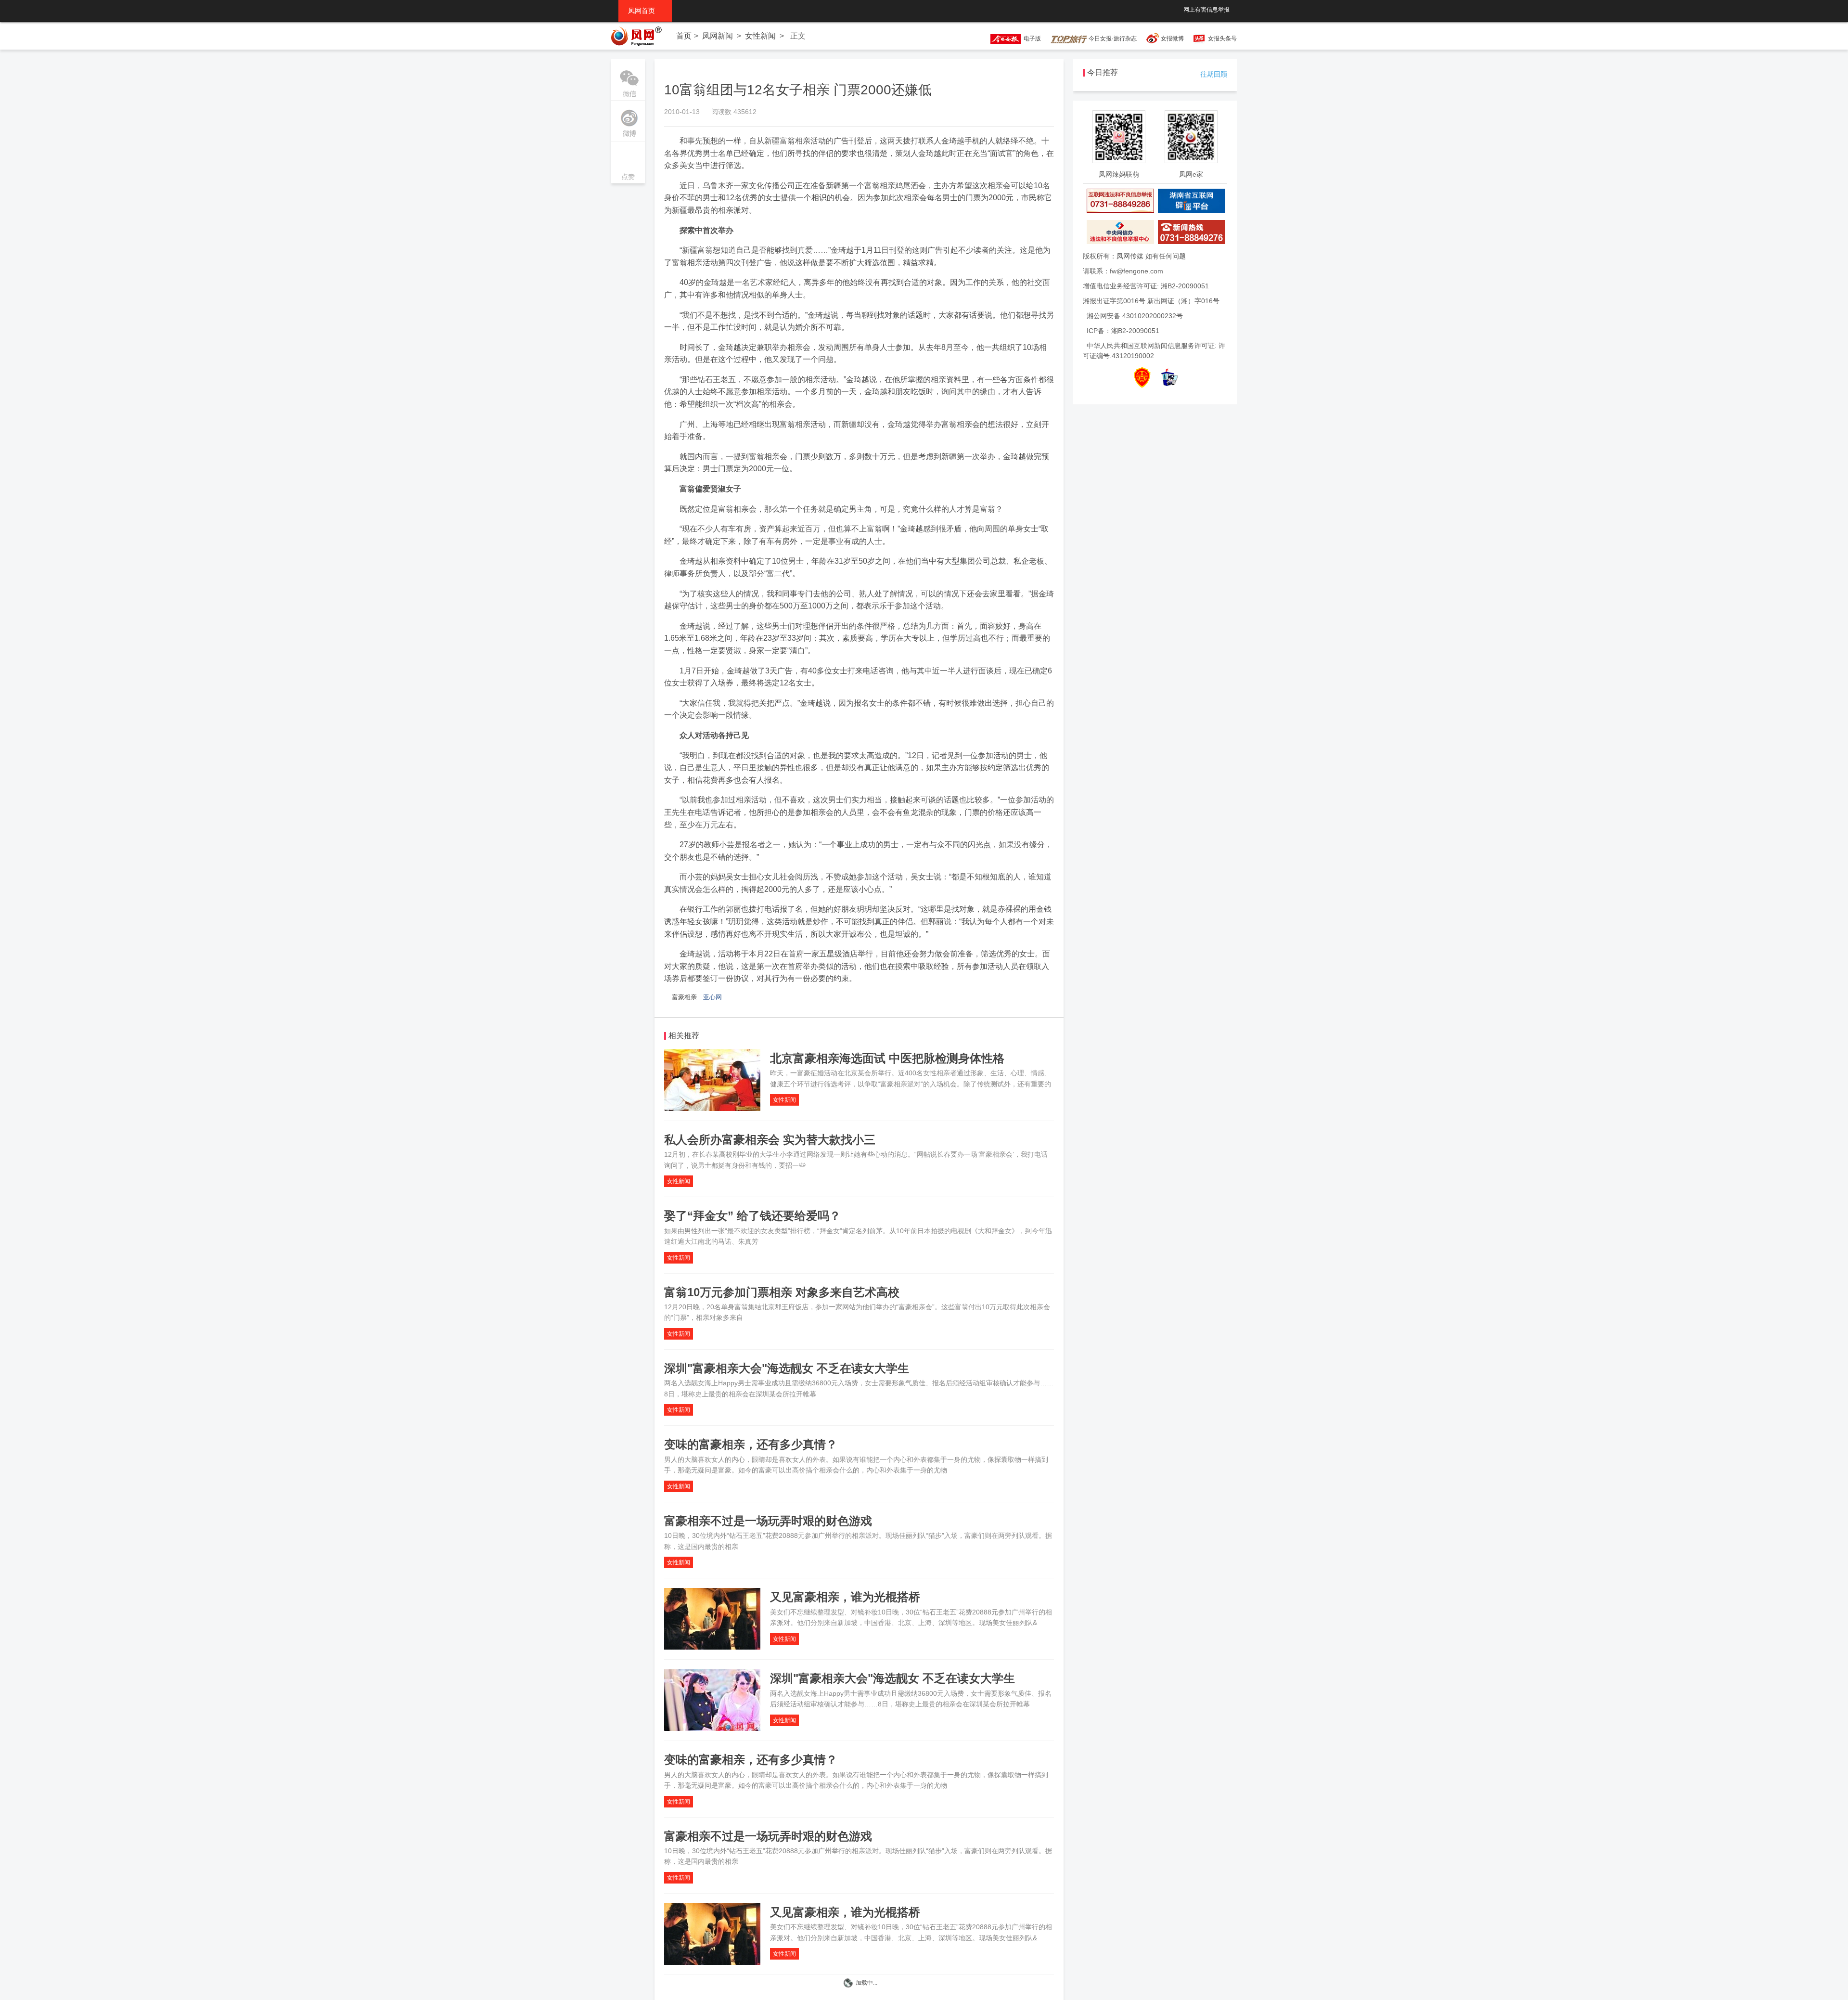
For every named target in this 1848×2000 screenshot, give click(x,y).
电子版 (1031, 39)
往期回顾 (1214, 74)
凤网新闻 (718, 36)
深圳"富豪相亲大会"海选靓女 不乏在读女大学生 (787, 1368)
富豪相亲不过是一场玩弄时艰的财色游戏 (768, 1521)
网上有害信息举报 (1206, 10)
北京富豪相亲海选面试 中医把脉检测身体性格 (887, 1058)
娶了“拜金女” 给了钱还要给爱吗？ (752, 1216)
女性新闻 (760, 36)
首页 (684, 36)
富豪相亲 (684, 997)
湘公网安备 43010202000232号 (1135, 316)
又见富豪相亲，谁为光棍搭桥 (845, 1597)
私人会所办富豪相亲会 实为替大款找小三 (770, 1140)
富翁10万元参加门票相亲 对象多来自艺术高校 (782, 1292)
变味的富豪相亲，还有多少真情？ (751, 1444)
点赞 (628, 163)
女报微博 (1172, 39)
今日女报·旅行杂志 (1112, 39)
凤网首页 (645, 11)
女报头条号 (1222, 39)
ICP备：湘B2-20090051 (1123, 331)
